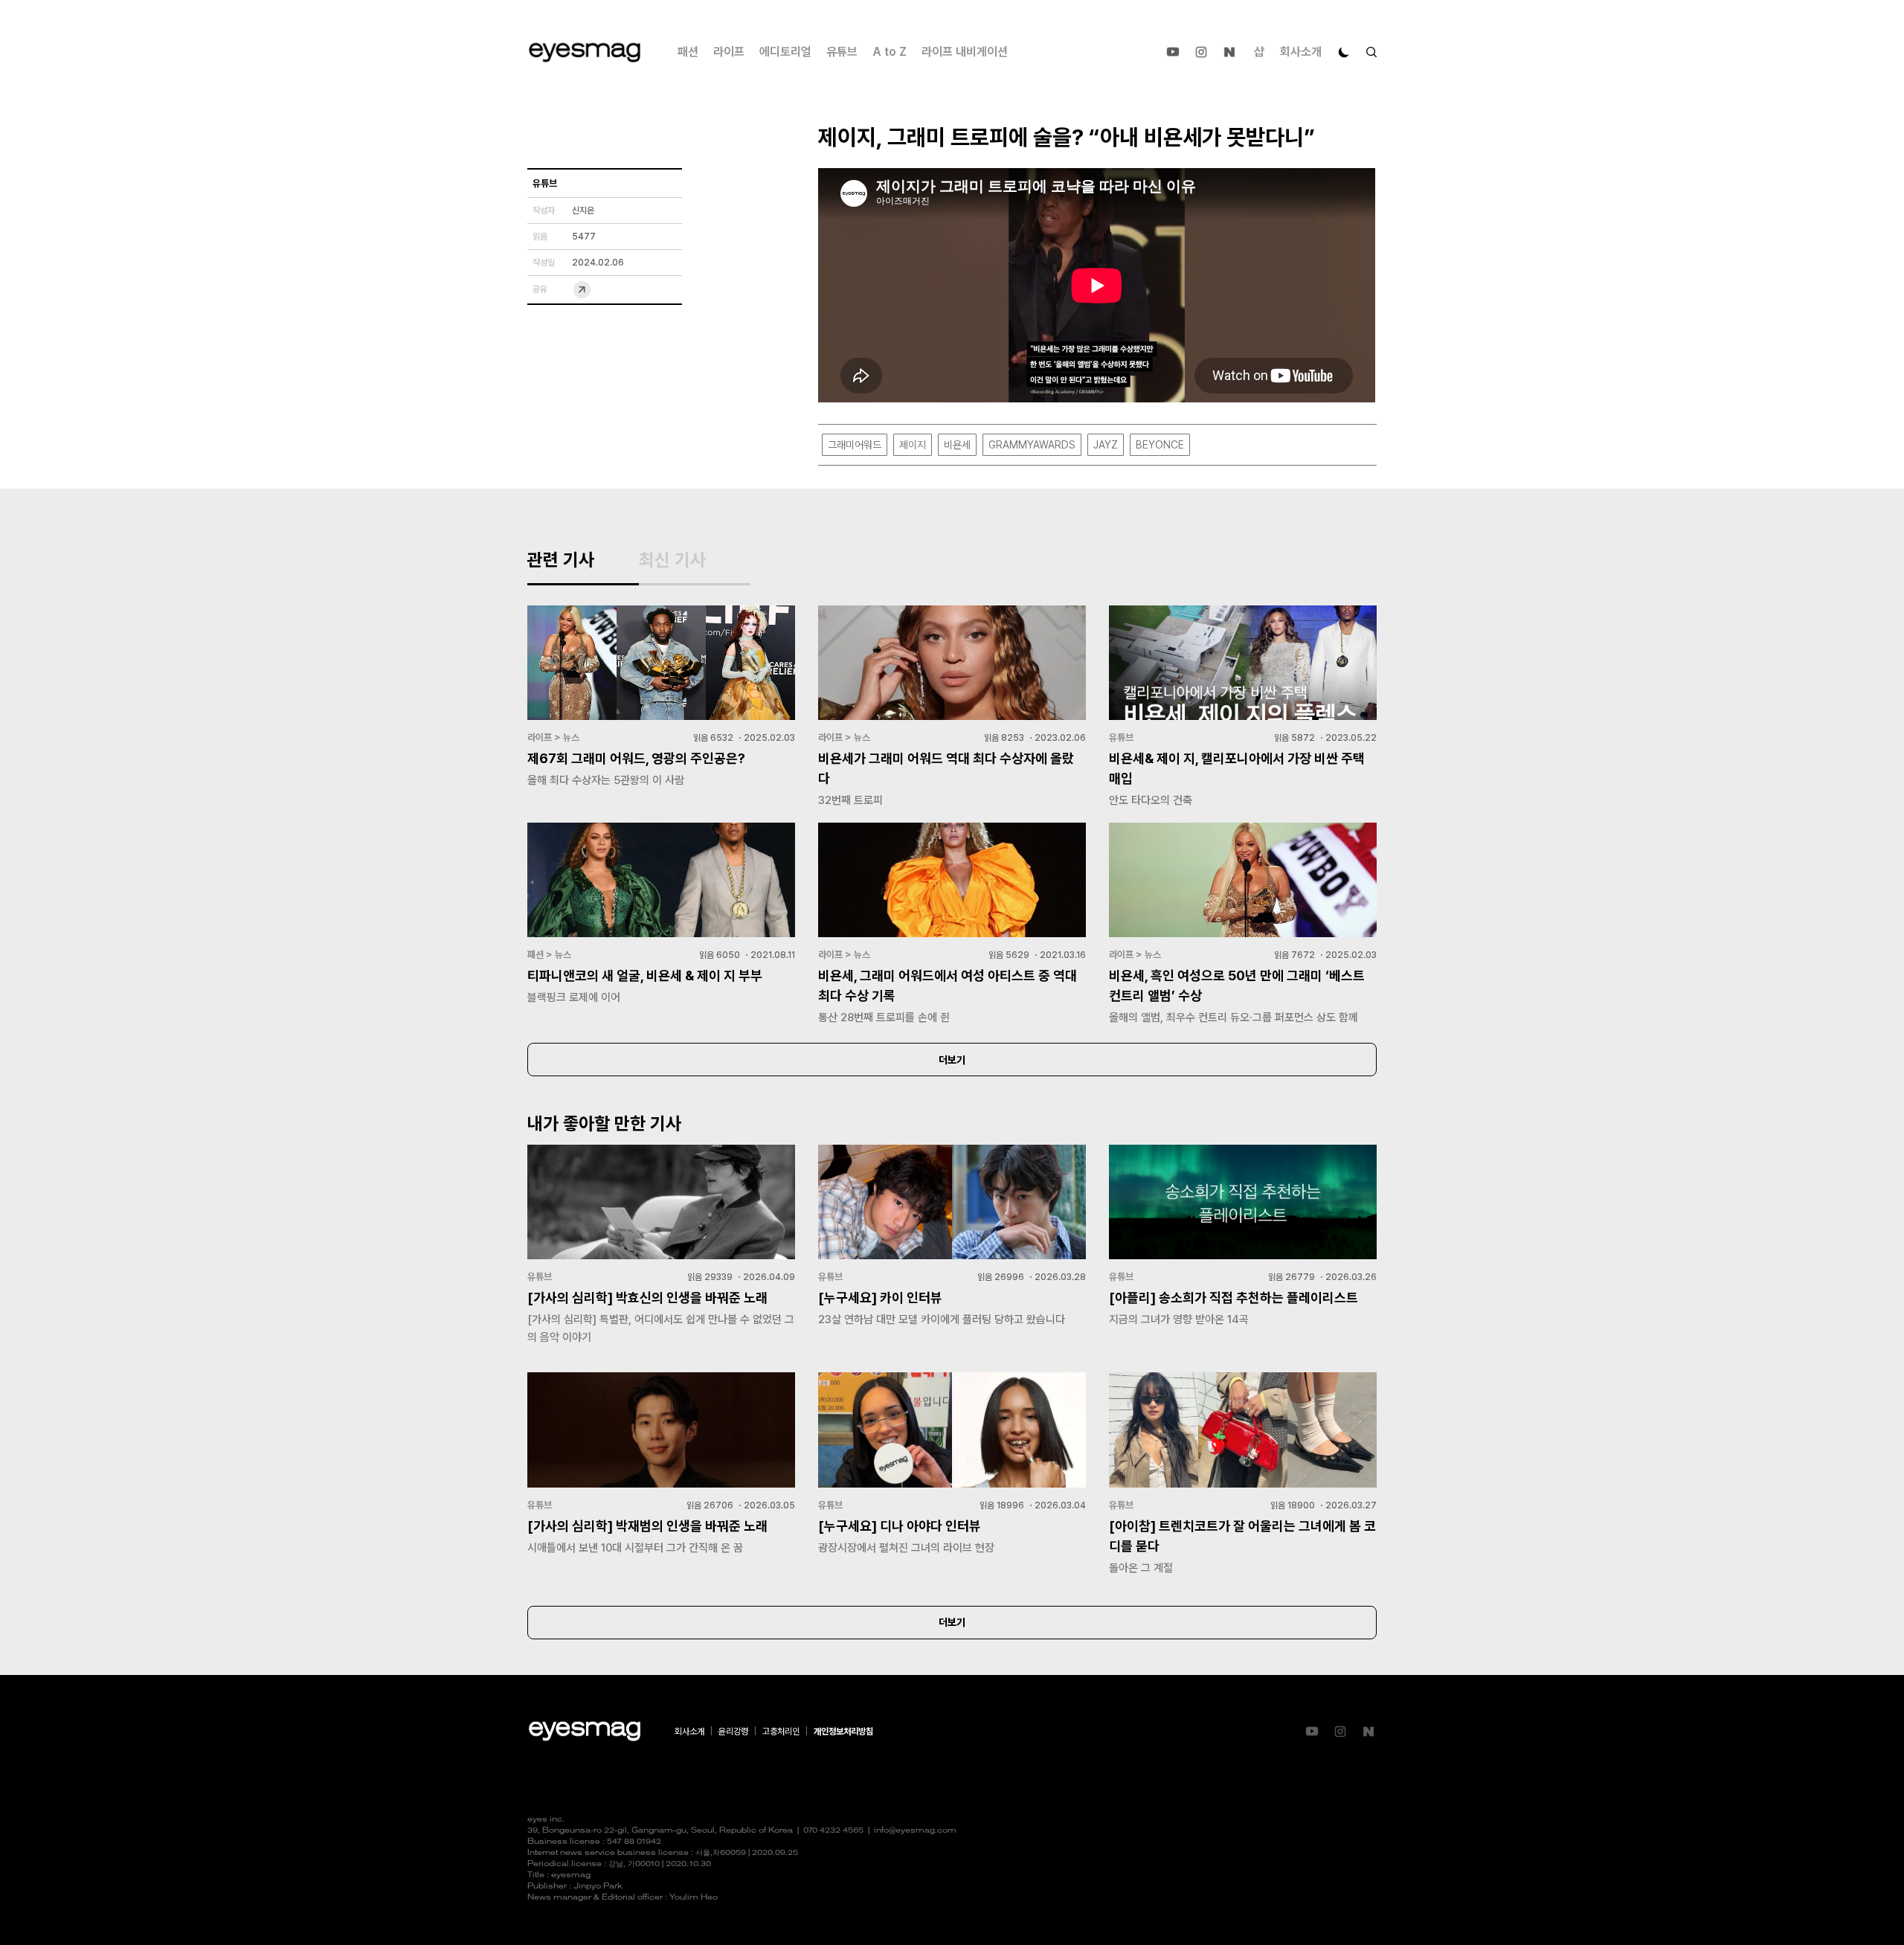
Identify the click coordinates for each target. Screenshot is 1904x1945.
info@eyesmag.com (915, 1831)
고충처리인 (781, 1732)
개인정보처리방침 (843, 1732)
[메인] (585, 52)
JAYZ (1106, 445)
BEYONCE (1160, 445)
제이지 (913, 445)
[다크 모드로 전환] (1344, 52)
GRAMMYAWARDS (1032, 445)
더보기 (952, 1060)
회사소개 (1301, 52)
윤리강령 (733, 1732)
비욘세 (957, 445)
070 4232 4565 (833, 1831)
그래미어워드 (855, 445)
